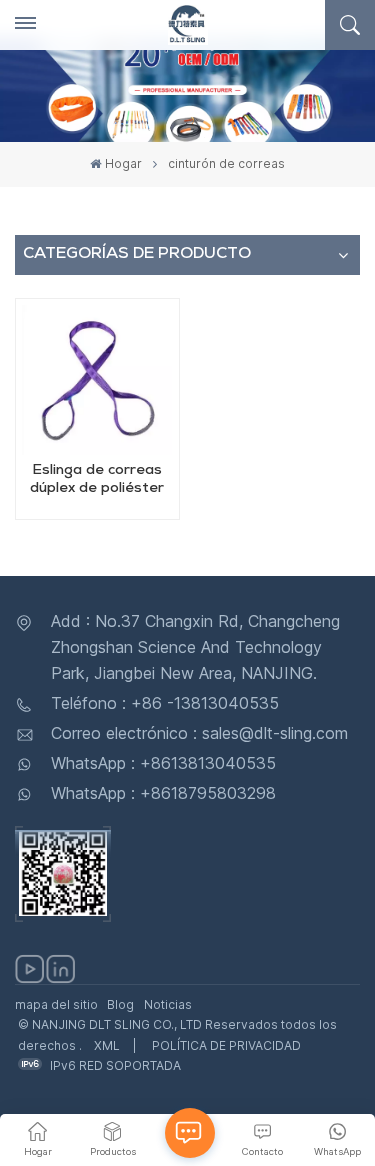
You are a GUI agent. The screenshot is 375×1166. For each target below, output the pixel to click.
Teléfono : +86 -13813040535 (165, 703)
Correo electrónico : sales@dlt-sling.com (199, 733)
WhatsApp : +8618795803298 (163, 793)
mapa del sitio (56, 1004)
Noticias (168, 1004)
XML (107, 1045)
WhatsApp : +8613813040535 (163, 763)
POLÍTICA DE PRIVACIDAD (226, 1045)
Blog (120, 1004)
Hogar (123, 163)
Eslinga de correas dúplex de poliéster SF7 (97, 481)
